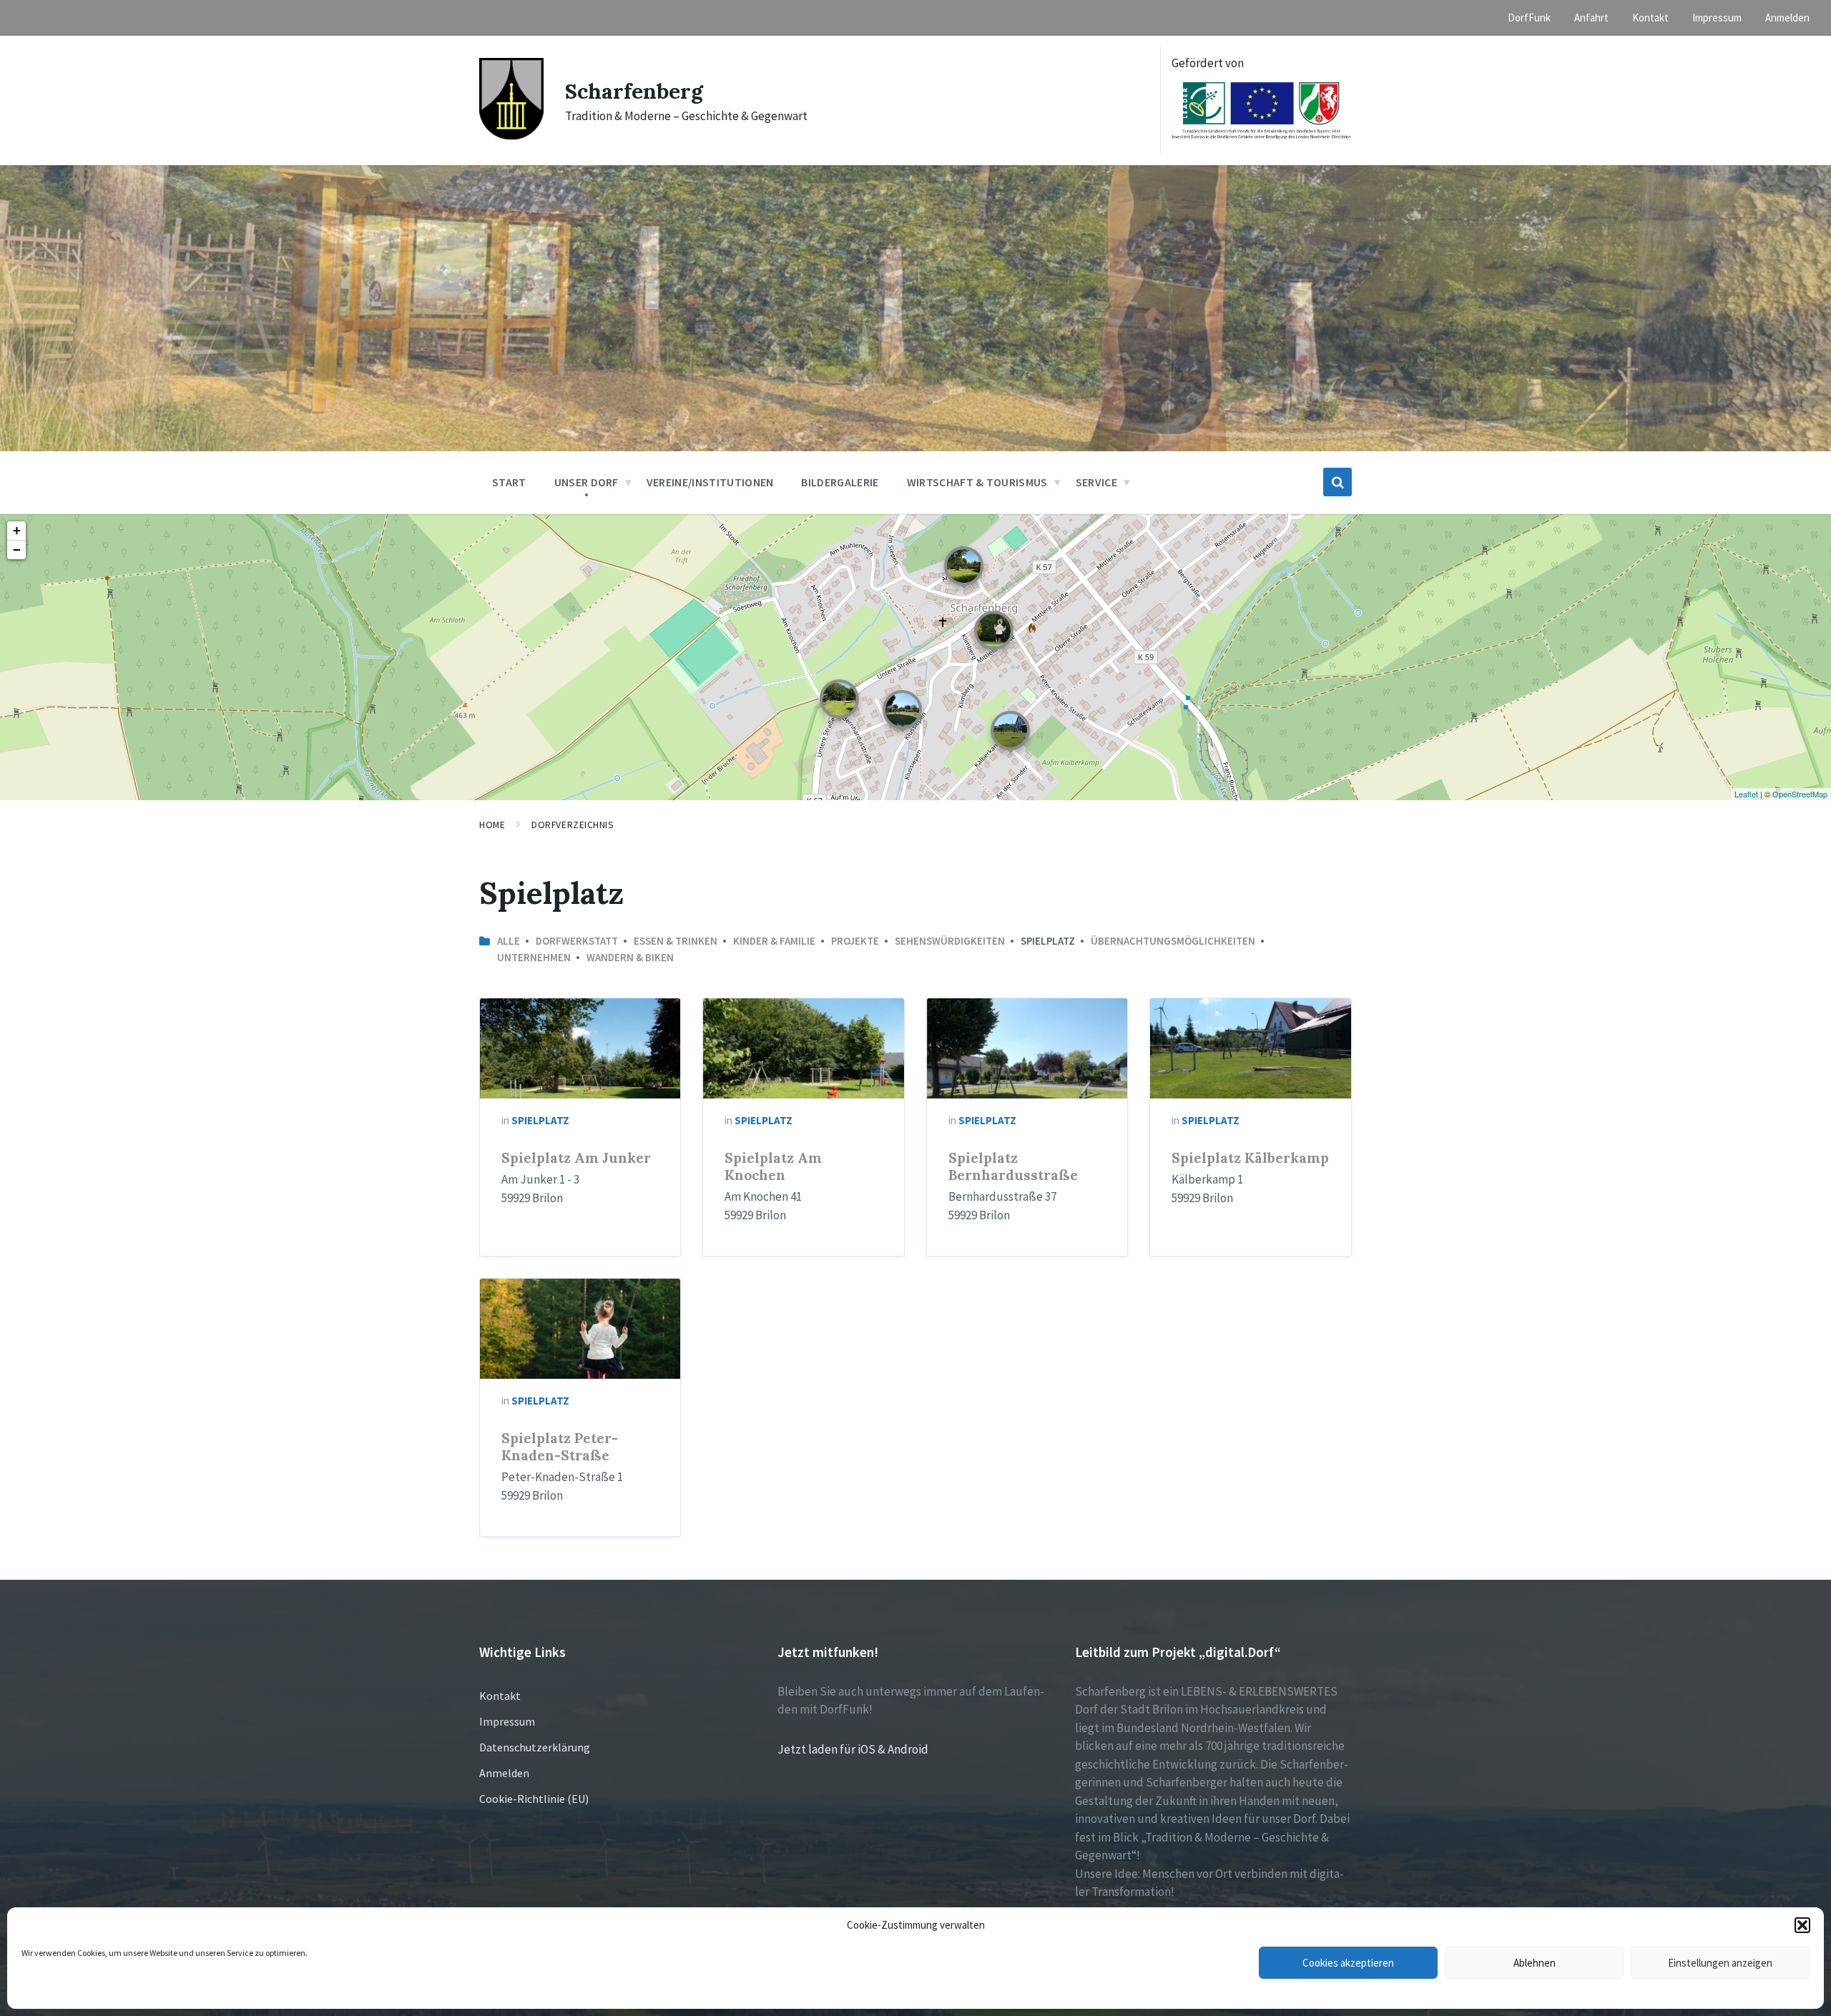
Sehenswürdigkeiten (950, 941)
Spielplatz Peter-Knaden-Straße (560, 1447)
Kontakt (500, 1696)
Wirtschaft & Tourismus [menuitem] (977, 482)
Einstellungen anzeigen (1720, 1963)
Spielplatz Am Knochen (773, 1166)
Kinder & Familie (774, 941)
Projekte (855, 941)
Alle (509, 941)
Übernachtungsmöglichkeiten (1173, 941)
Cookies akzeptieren (1348, 1963)
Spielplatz (540, 1120)
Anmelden (504, 1773)
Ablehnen (1535, 1963)
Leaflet (1746, 794)
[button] (1802, 1925)
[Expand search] (1337, 482)
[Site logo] (511, 135)
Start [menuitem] (509, 482)
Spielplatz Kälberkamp (1250, 1158)
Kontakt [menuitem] (1650, 18)
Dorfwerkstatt (577, 941)
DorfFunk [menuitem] (1529, 18)
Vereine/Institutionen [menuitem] (710, 482)
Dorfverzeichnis (573, 825)
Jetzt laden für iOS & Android (853, 1749)
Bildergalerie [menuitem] (840, 482)
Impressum (507, 1721)
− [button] (17, 550)
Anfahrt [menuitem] (1591, 18)
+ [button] (17, 530)
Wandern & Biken (630, 957)
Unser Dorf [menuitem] (586, 482)
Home (492, 825)
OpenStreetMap (1800, 794)
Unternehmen (534, 957)
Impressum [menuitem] (1717, 18)
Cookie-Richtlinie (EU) (534, 1799)
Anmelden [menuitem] (1787, 18)
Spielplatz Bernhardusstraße (1013, 1166)
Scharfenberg (634, 91)
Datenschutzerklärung (535, 1747)
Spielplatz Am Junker (576, 1158)
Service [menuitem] (1096, 482)
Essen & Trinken (676, 941)
